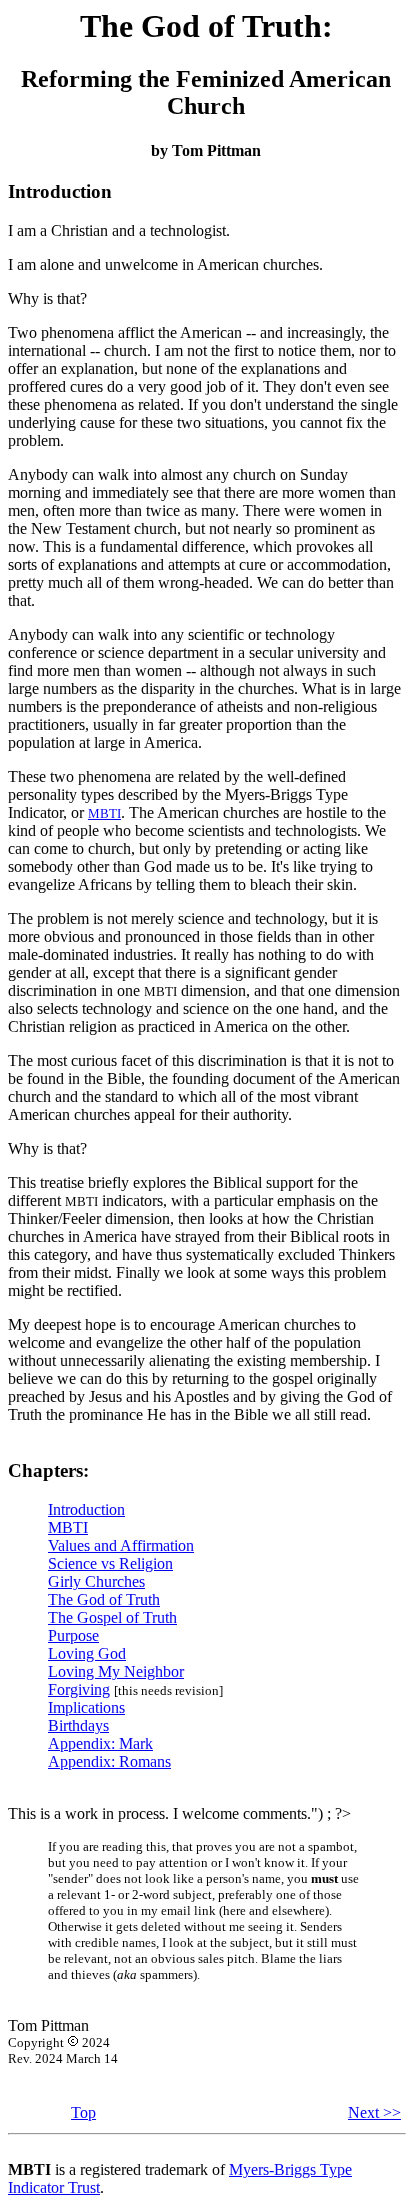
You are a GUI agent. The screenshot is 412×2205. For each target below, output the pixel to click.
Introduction (86, 1509)
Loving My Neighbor (116, 1671)
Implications (86, 1707)
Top (83, 2112)
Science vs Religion (110, 1563)
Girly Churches (96, 1581)
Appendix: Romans (109, 1761)
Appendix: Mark (100, 1743)
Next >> (374, 2112)
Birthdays (78, 1725)
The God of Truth (104, 1599)
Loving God (87, 1653)
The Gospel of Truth (112, 1617)
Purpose (73, 1635)
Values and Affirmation (121, 1545)
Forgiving (79, 1689)
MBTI (104, 813)
